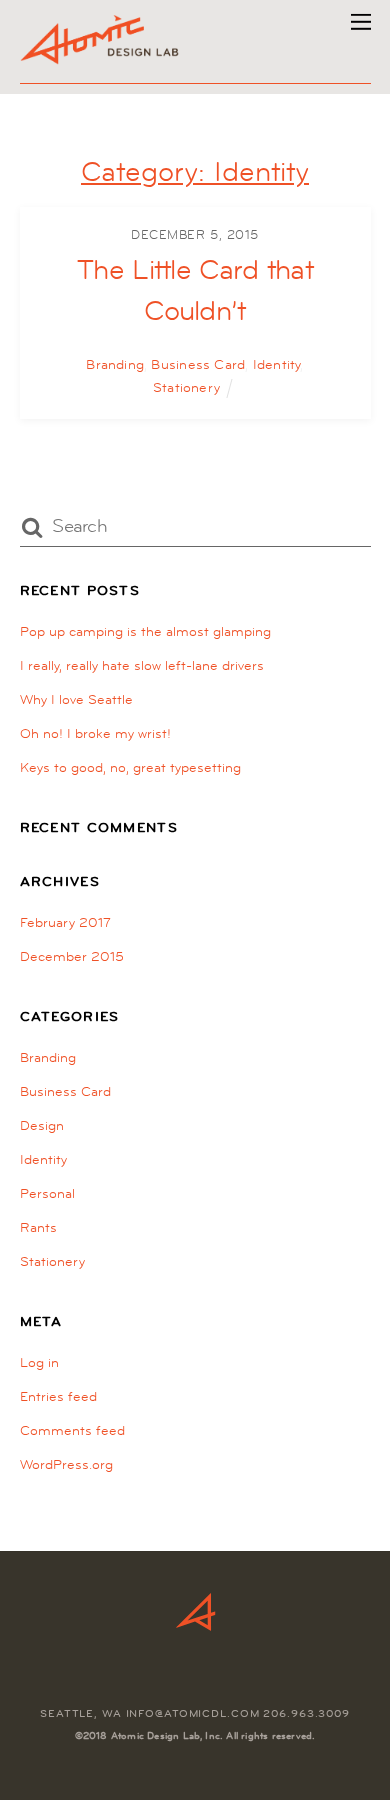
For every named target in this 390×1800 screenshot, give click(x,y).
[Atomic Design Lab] (100, 57)
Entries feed (58, 1396)
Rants (38, 1227)
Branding (115, 364)
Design (42, 1125)
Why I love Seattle (76, 699)
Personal (47, 1193)
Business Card (198, 364)
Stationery (186, 387)
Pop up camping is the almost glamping (145, 631)
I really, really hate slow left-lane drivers (142, 665)
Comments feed (72, 1430)
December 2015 (72, 956)
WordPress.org (66, 1464)
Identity (277, 364)
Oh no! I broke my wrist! (95, 733)
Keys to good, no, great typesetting (130, 767)
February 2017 (65, 922)
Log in (39, 1362)
